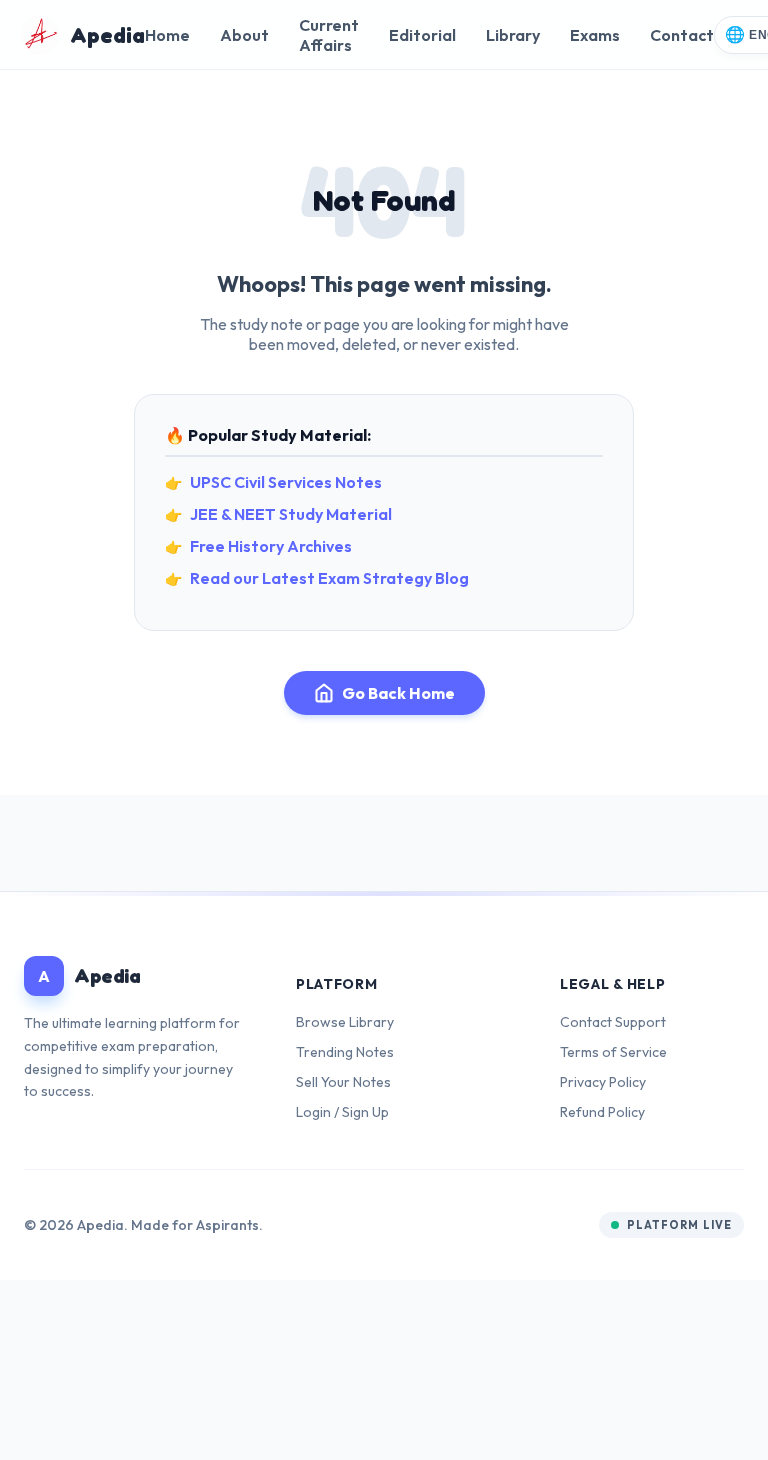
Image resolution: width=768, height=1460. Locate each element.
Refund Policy (602, 1112)
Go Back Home (398, 693)
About (244, 35)
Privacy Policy (603, 1082)
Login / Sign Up (342, 1112)
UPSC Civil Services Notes (286, 482)
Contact (682, 35)
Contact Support (613, 1022)
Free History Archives (271, 546)
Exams (595, 35)
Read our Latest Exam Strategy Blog (329, 578)
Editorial (422, 35)
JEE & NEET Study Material (291, 514)
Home (167, 35)
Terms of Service (613, 1052)
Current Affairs (329, 35)
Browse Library (345, 1022)
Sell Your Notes (343, 1082)
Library (513, 35)
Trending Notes (345, 1052)
